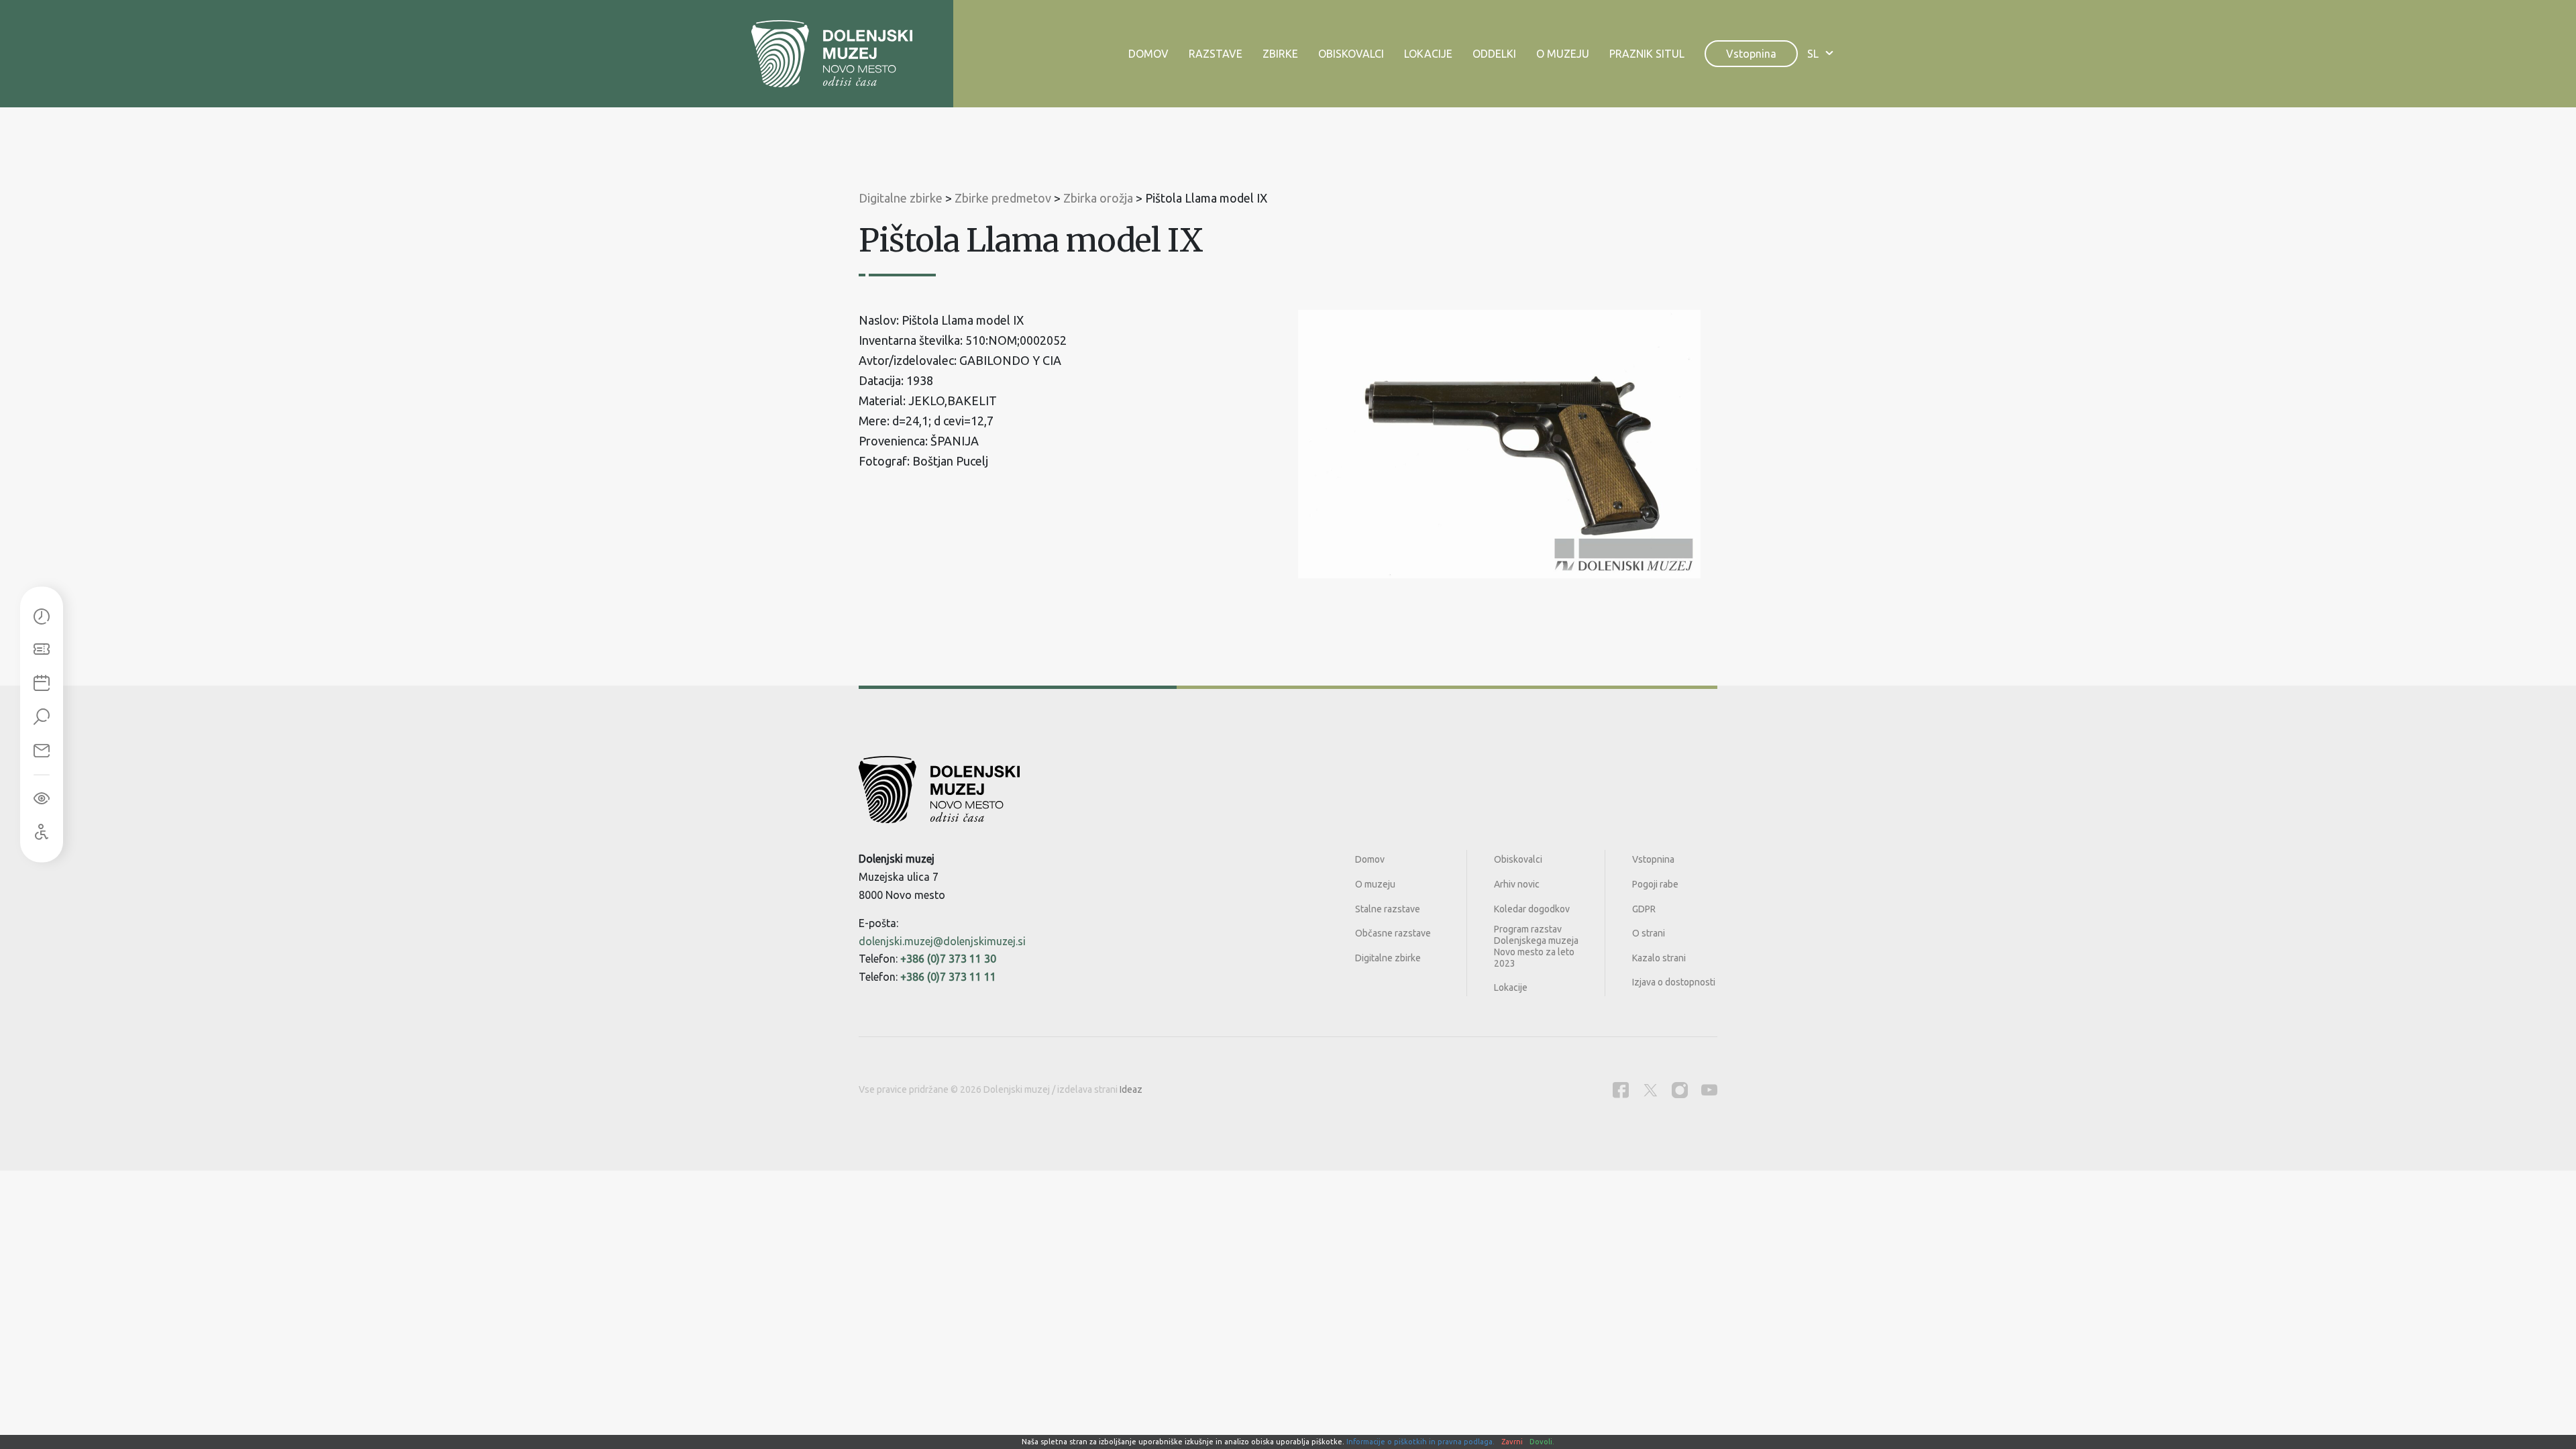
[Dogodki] (42, 684)
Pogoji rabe (1655, 884)
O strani (1649, 933)
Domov (1148, 54)
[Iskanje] (42, 718)
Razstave (1216, 54)
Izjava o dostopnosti (1674, 982)
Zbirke (1280, 54)
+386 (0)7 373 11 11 (948, 977)
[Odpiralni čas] (42, 617)
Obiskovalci (1351, 54)
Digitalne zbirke (1388, 958)
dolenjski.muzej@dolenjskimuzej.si (942, 941)
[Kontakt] (42, 751)
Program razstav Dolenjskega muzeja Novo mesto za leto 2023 (1536, 946)
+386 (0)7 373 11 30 (948, 959)
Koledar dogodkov (1532, 909)
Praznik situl (1647, 54)
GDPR (1644, 909)
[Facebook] (1621, 1090)
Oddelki (1494, 54)
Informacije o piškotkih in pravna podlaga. (1420, 1442)
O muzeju (1563, 54)
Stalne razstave (1388, 909)
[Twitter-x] (1650, 1090)
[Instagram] (1680, 1090)
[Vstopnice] (42, 651)
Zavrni (1512, 1442)
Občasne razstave (1393, 933)
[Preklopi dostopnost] (42, 799)
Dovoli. (1542, 1442)
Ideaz (1131, 1089)
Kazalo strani (1659, 958)
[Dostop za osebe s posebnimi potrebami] (42, 833)
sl (1813, 54)
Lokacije (1428, 54)
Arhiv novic (1517, 884)
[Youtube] (1709, 1090)
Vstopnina (1751, 54)
